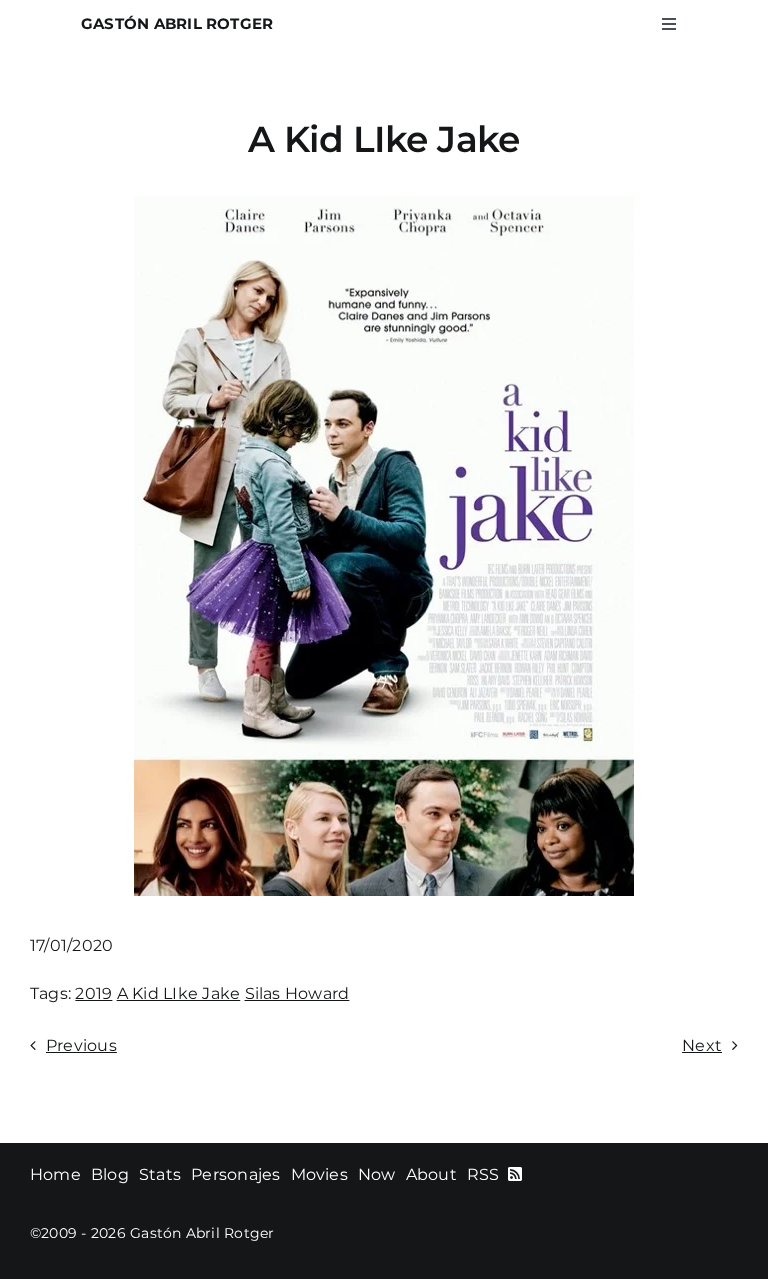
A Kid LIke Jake (179, 993)
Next (702, 1045)
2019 (93, 993)
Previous (81, 1045)
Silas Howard (297, 993)
